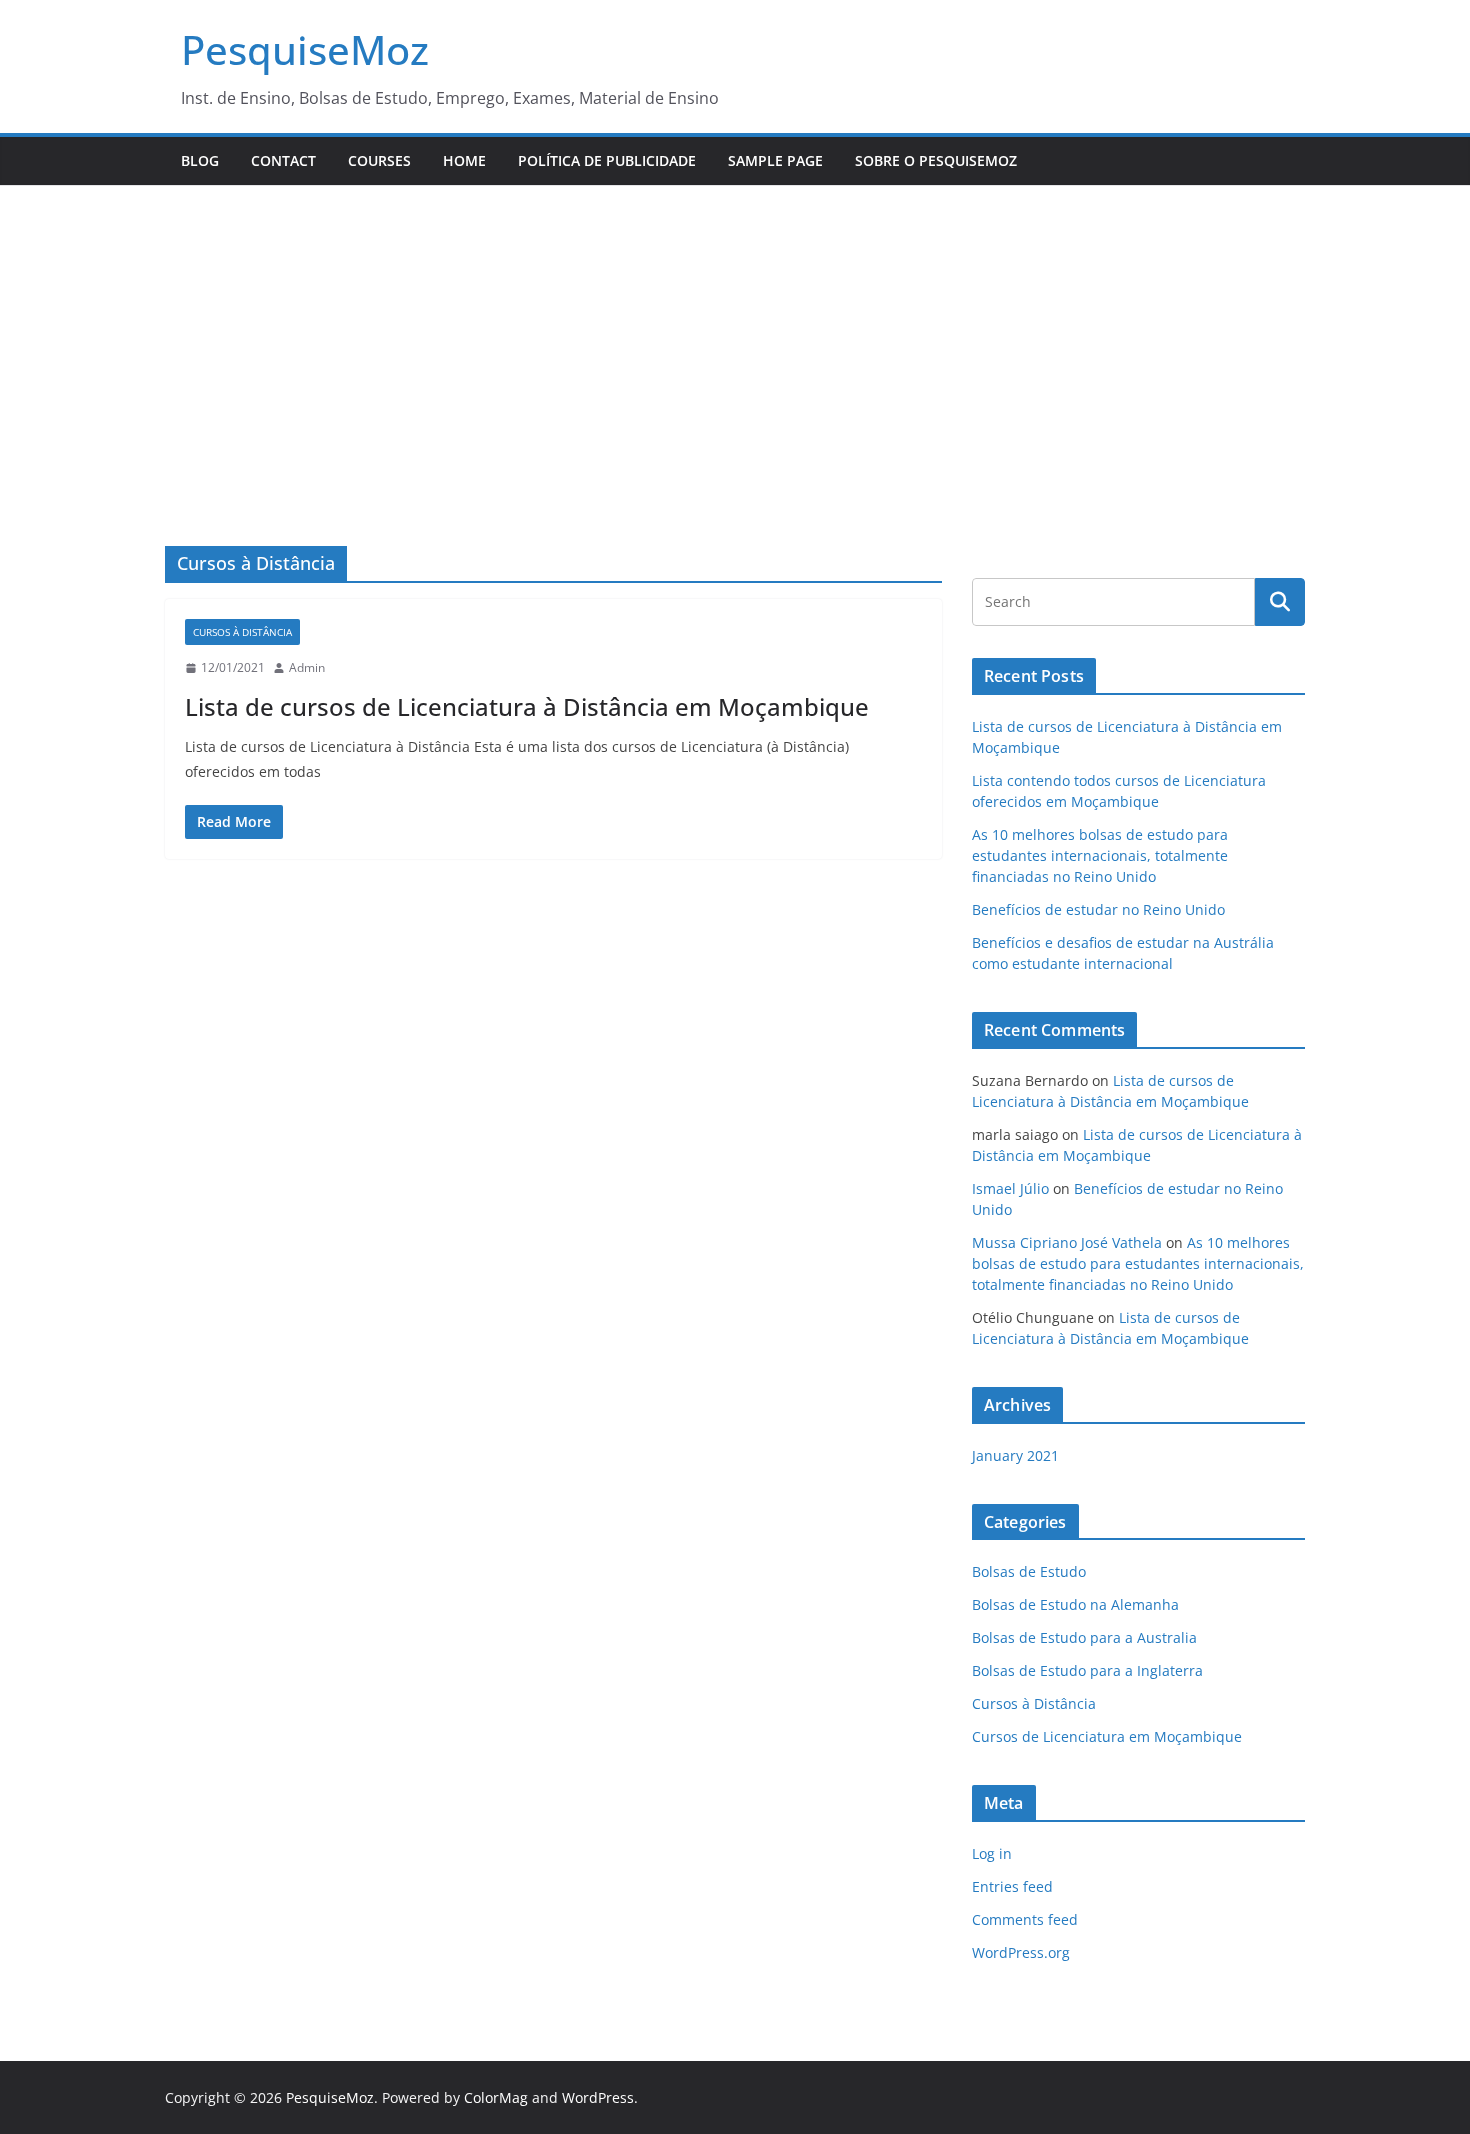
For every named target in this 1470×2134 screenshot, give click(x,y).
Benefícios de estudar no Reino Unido (1098, 909)
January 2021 (1015, 1455)
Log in (992, 1853)
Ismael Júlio (1010, 1188)
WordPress (598, 2097)
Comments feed (1025, 1919)
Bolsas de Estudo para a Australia (1084, 1637)
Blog (200, 160)
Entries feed (1012, 1886)
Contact (283, 160)
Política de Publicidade (607, 160)
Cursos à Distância (242, 632)
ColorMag (496, 2097)
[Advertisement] (735, 336)
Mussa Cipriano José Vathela (1067, 1242)
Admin (307, 667)
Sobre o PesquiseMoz (936, 160)
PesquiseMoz (305, 49)
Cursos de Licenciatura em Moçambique (1107, 1736)
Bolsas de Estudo (1029, 1571)
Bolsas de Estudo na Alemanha (1075, 1604)
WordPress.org (1021, 1952)
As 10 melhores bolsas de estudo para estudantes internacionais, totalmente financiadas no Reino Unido (1100, 855)
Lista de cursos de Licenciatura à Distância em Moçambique (527, 706)
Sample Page (775, 160)
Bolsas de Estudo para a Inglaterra (1087, 1670)
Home (464, 160)
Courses (379, 160)
